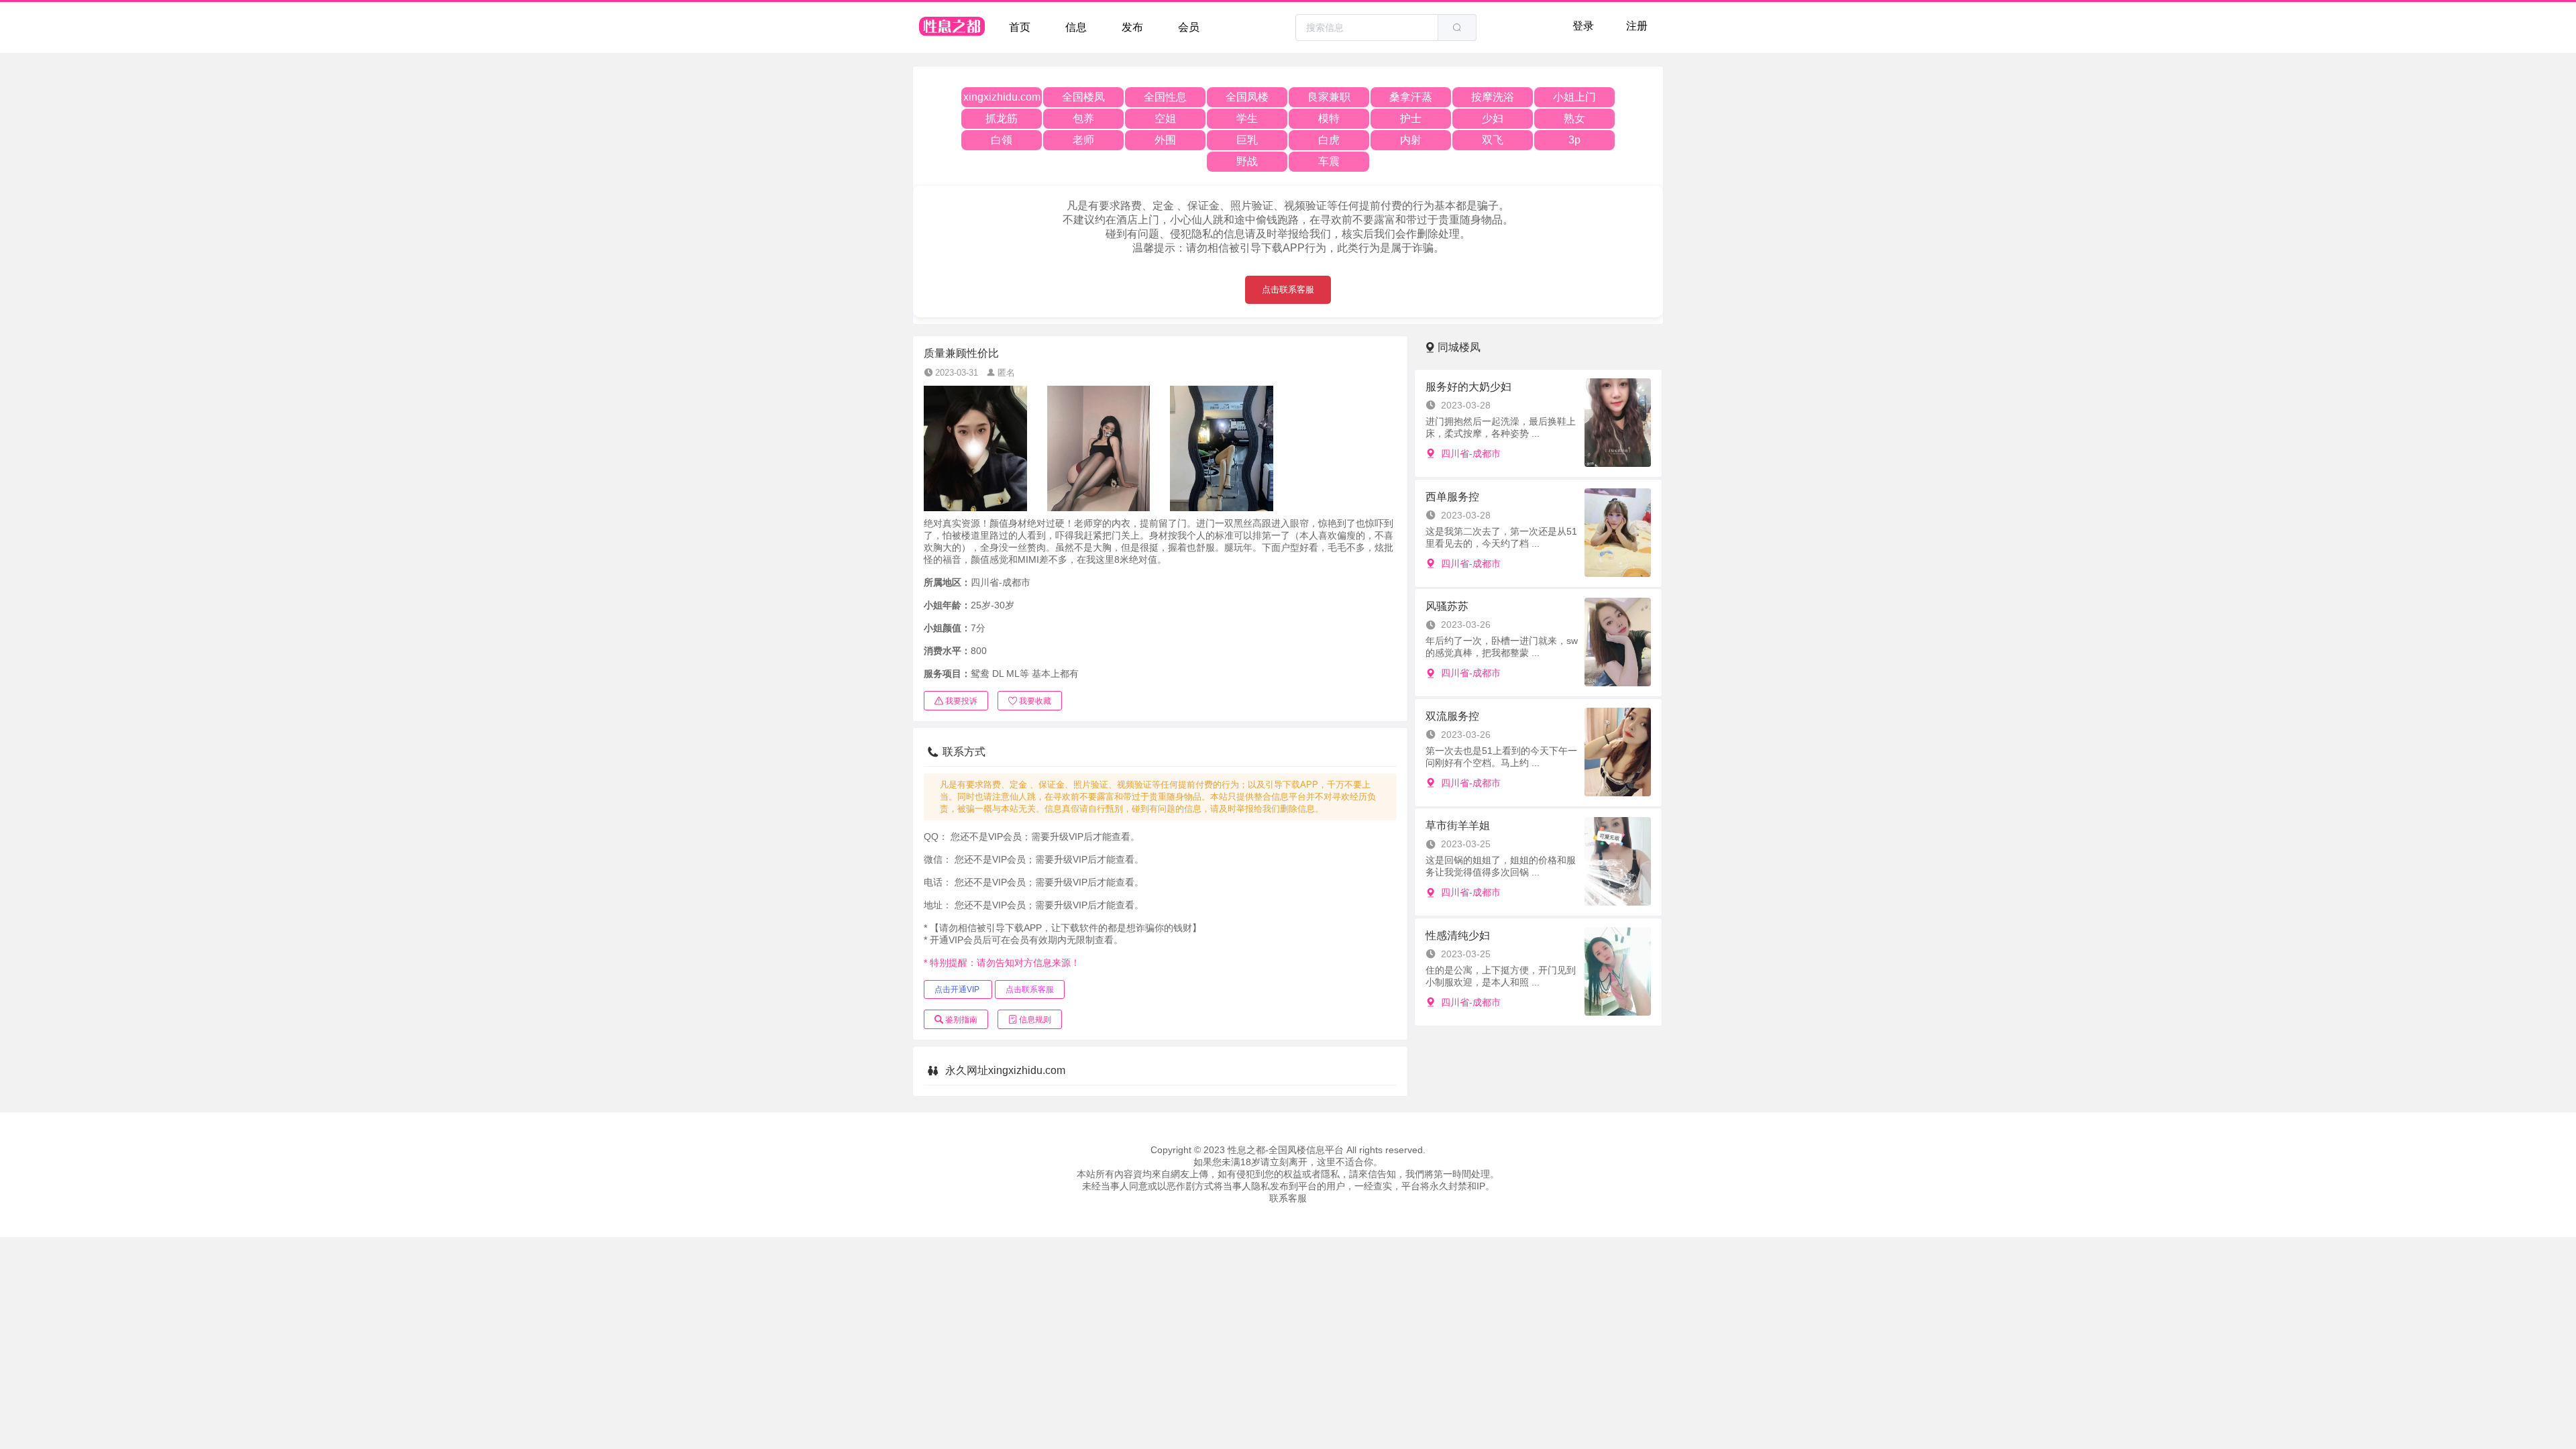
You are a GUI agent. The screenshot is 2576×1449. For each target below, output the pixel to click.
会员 (1189, 27)
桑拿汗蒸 (1411, 97)
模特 (1329, 118)
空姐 (1165, 118)
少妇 (1493, 118)
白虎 (1329, 140)
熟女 (1574, 118)
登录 (1583, 26)
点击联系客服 (1288, 289)
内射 (1411, 140)
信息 (1076, 27)
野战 (1247, 161)
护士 (1411, 118)
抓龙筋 (1002, 118)
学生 (1247, 118)
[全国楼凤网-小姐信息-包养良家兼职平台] (953, 28)
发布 (1132, 27)
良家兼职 (1329, 97)
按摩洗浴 (1493, 97)
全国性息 (1165, 97)
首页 (1020, 27)
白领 (1002, 140)
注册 (1637, 26)
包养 (1083, 118)
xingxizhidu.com (1002, 97)
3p (1574, 140)
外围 (1165, 140)
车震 (1329, 161)
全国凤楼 (1247, 97)
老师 (1083, 140)
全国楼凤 (1083, 97)
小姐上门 (1574, 97)
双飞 (1493, 140)
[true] (1457, 28)
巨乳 (1247, 140)
